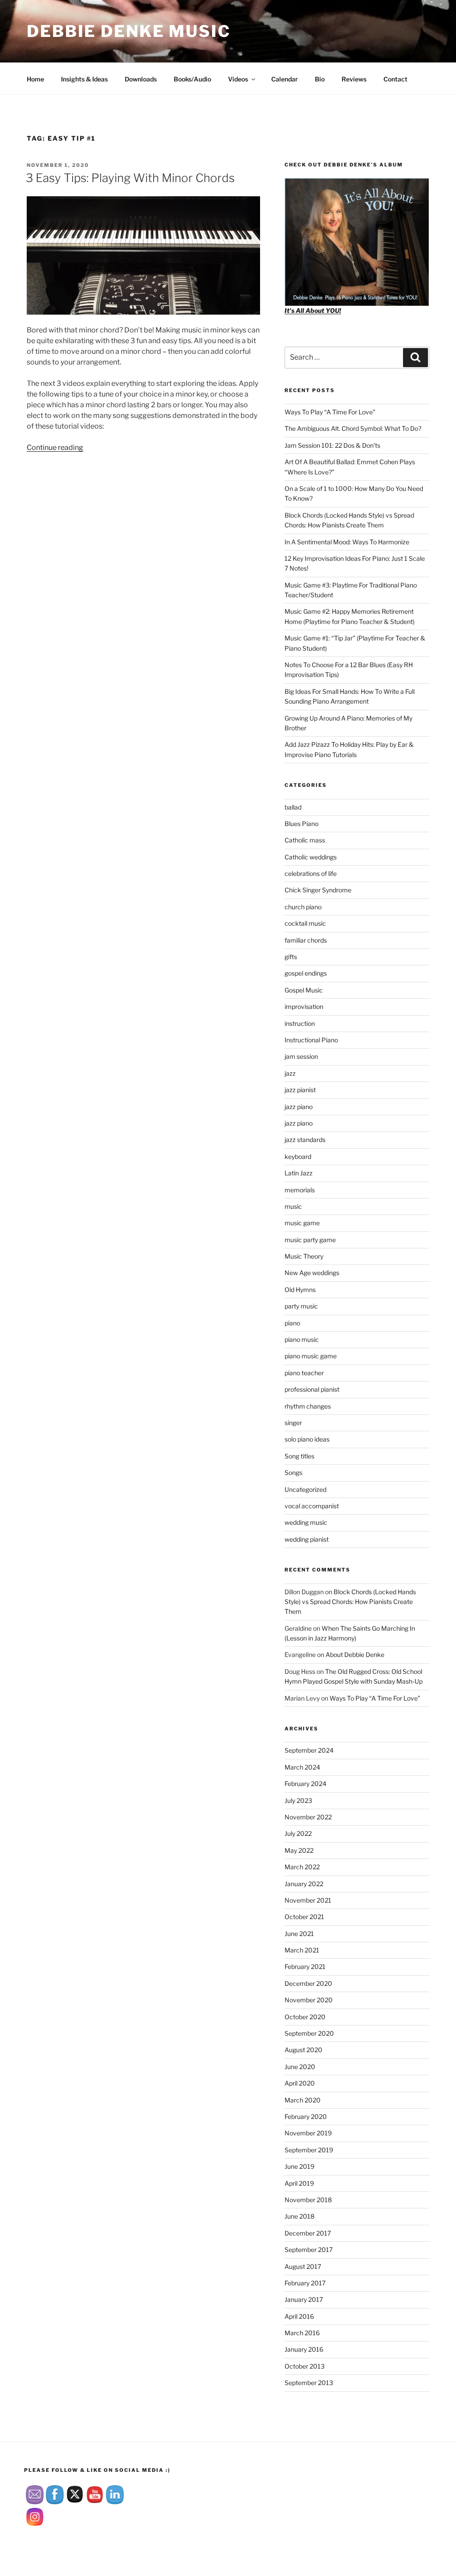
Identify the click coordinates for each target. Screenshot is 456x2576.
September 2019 (309, 2150)
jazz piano (299, 1107)
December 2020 (308, 1983)
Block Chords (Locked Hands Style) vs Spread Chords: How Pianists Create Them (350, 1602)
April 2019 (299, 2183)
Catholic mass (305, 840)
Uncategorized (305, 1489)
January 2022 (304, 1884)
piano (292, 1323)
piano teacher (304, 1373)
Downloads (141, 79)
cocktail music (305, 923)
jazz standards (305, 1140)
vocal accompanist (312, 1506)
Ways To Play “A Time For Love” (330, 412)
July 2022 (298, 1833)
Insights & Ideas (84, 79)
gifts (291, 957)
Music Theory (304, 1256)
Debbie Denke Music (129, 31)
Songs (293, 1472)
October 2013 (305, 2366)
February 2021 (305, 1966)
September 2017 (309, 2250)
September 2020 (309, 2033)
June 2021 (299, 1934)
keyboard (298, 1156)
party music (301, 1306)
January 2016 (304, 2349)
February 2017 (305, 2283)
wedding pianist (307, 1539)
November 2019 (308, 2133)
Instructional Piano (311, 1040)
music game (302, 1223)
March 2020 (303, 2100)
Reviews (354, 79)
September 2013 (309, 2383)
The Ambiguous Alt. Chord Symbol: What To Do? (353, 428)
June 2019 (299, 2166)
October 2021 (304, 1917)
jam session (301, 1056)
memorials (300, 1190)
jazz (290, 1073)
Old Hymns (300, 1290)
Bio (320, 79)
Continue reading (55, 448)
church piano (303, 907)
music (293, 1206)
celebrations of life (311, 873)
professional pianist (312, 1389)
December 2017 (308, 2233)
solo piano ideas (307, 1439)
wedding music (306, 1522)
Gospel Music (304, 990)
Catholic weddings (311, 857)
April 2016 (299, 2316)
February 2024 (305, 1784)
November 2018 (308, 2200)
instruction (300, 1023)
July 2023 (298, 1800)
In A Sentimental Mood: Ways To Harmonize (347, 542)
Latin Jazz (299, 1173)
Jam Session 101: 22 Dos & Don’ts (332, 445)
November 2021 (308, 1900)
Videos (238, 79)
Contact (395, 79)
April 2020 (300, 2083)
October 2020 (305, 2017)
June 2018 (299, 2216)
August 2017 (303, 2266)
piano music (302, 1339)
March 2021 (302, 1950)
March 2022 (302, 1867)
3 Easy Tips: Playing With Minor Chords (130, 178)
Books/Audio (192, 79)
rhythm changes (308, 1406)
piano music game (311, 1356)
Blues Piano (301, 824)
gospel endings (306, 973)
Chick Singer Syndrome (318, 890)
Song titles (299, 1456)
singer (293, 1423)
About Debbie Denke (355, 1655)
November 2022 (308, 1817)
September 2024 (309, 1750)
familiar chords (306, 940)
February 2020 (306, 2116)
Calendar (285, 79)
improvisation (304, 1007)
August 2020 (303, 2050)
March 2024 (302, 1767)
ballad (293, 807)
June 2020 (300, 2067)
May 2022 (299, 1850)
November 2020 (309, 2000)
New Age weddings (312, 1273)
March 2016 (302, 2333)
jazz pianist (300, 1090)
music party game (310, 1240)
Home (35, 79)
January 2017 (304, 2299)
